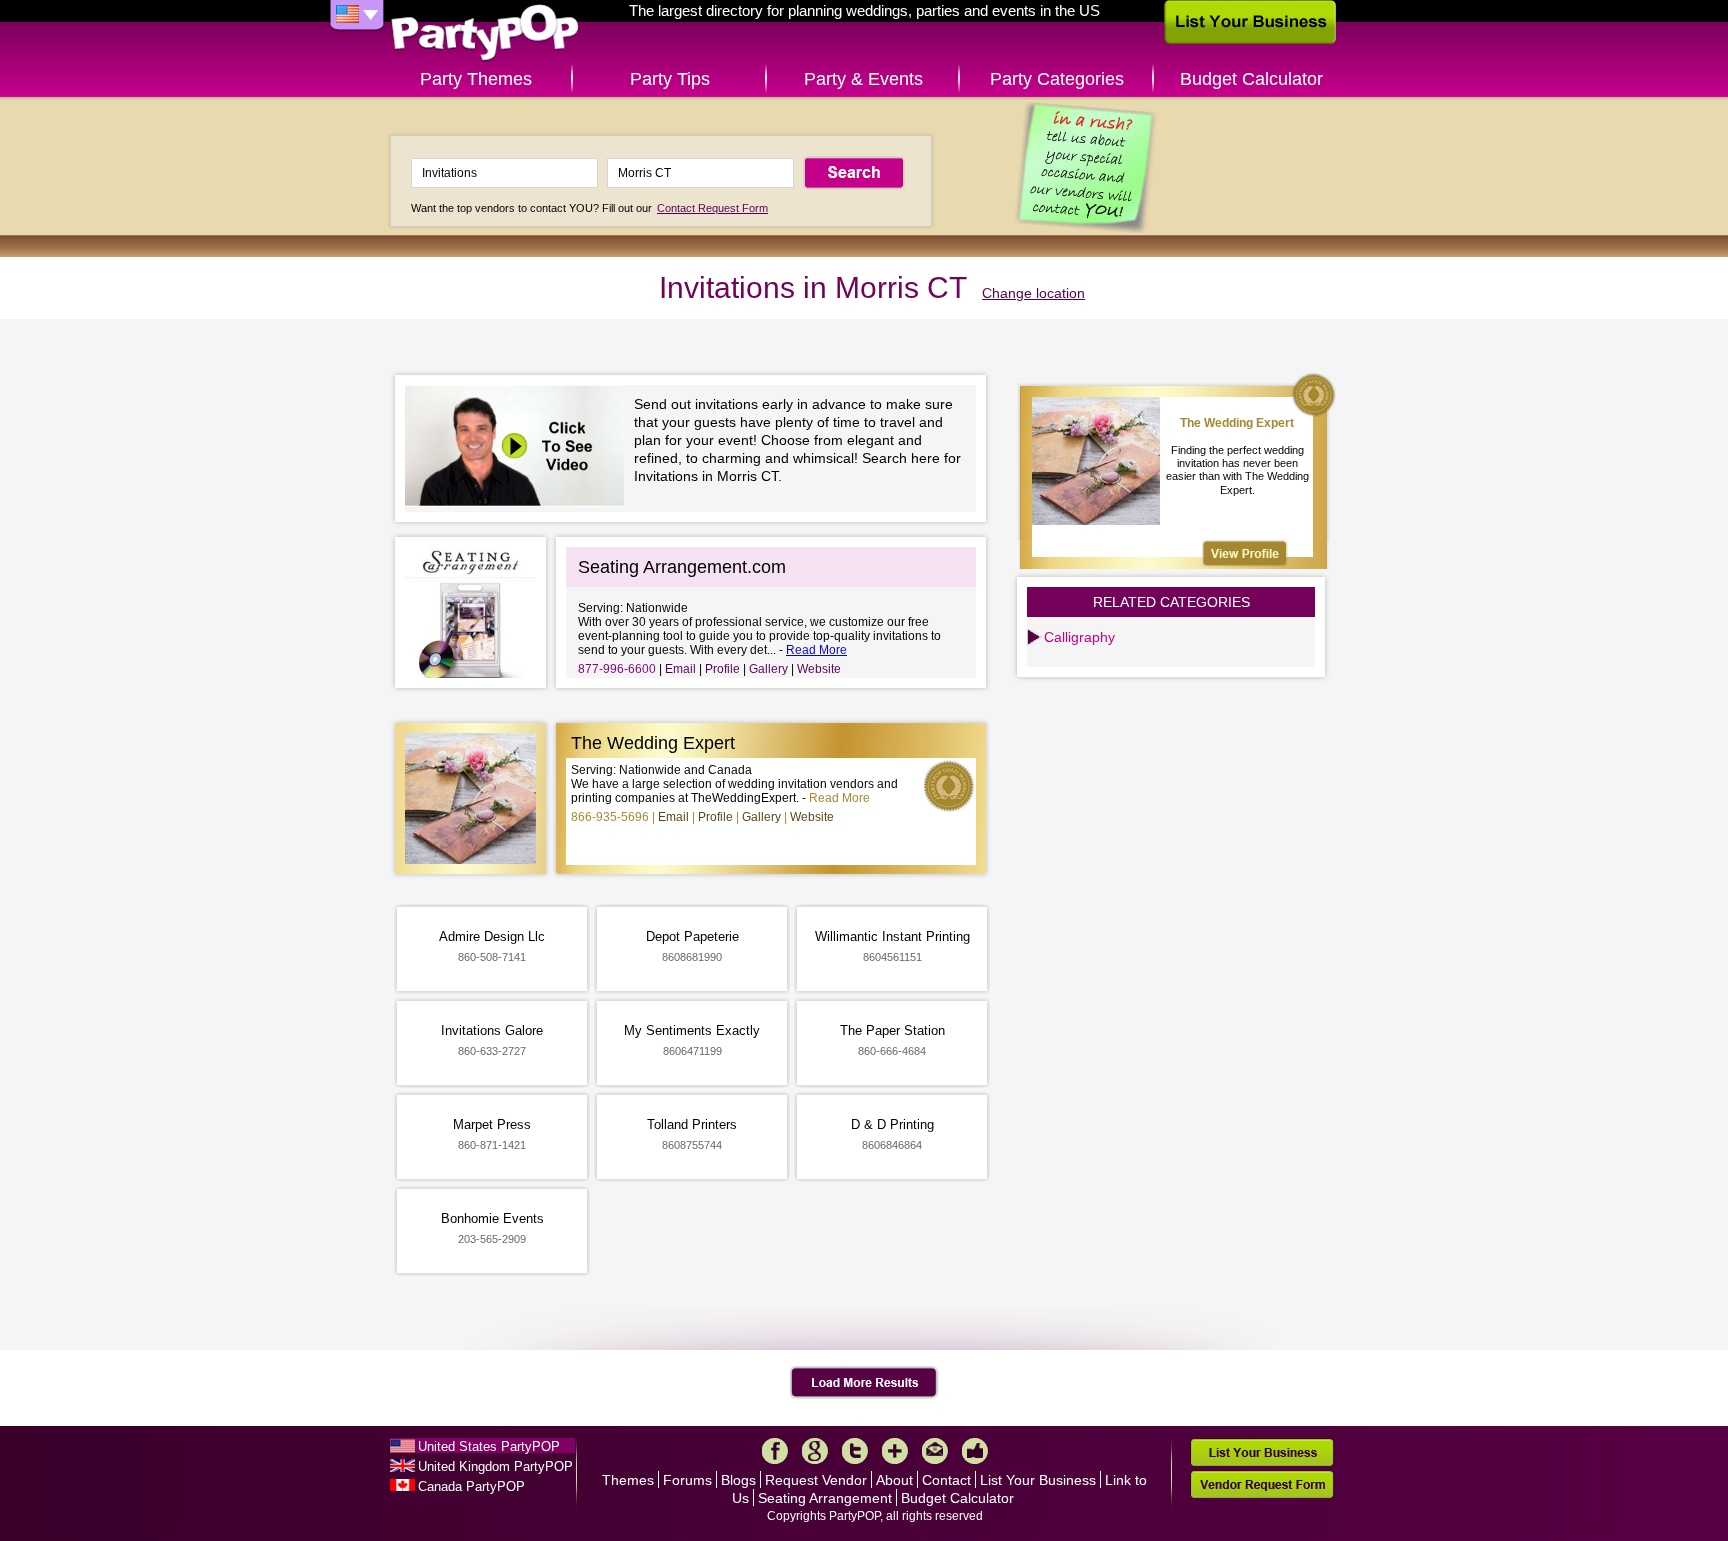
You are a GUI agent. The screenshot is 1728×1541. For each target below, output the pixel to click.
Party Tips (670, 79)
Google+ (815, 1451)
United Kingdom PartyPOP (495, 1466)
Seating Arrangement (825, 1498)
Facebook (775, 1451)
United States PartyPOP (489, 1446)
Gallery (768, 669)
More (895, 1451)
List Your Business (1038, 1480)
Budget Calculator (1251, 79)
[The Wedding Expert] (1245, 553)
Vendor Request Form (1262, 1484)
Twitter (855, 1451)
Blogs (738, 1480)
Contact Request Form (712, 208)
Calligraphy (1079, 637)
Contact (946, 1480)
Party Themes (476, 79)
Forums (687, 1480)
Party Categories (1057, 79)
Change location (1033, 293)
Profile (722, 669)
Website (819, 669)
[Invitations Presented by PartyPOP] (519, 448)
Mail (935, 1451)
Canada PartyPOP (471, 1486)
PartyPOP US (485, 33)
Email (680, 669)
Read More (816, 650)
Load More (864, 1383)
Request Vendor (816, 1480)
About (894, 1480)
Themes (628, 1480)
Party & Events (863, 79)
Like (975, 1451)
